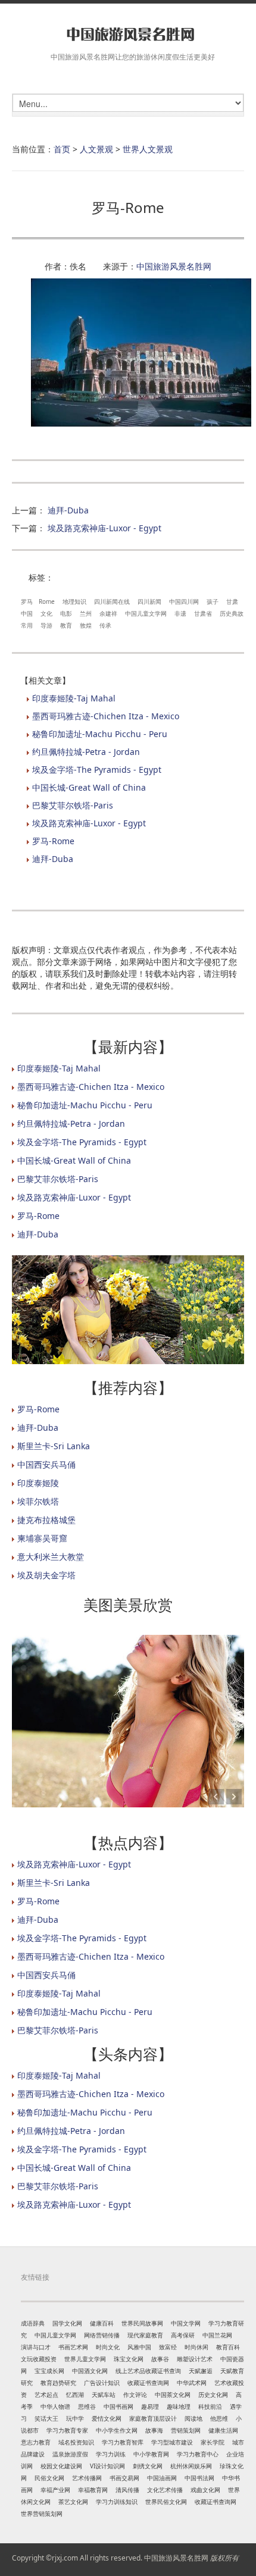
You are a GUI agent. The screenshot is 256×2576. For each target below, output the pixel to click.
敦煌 (86, 625)
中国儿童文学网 (146, 613)
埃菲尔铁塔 (38, 1501)
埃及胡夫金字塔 (46, 1575)
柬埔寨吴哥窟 (42, 1538)
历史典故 (232, 613)
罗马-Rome (53, 841)
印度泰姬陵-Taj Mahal (74, 698)
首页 (62, 149)
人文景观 (96, 149)
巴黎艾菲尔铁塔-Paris (73, 805)
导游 (46, 625)
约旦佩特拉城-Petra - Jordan (86, 752)
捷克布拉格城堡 (46, 1520)
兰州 (86, 613)
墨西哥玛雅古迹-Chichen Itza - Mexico (106, 716)
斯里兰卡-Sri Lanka (54, 1446)
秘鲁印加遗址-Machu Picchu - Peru (100, 734)
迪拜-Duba (68, 510)
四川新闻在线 (112, 601)
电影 (66, 613)
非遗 (180, 613)
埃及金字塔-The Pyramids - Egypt (97, 770)
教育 (66, 625)
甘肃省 (203, 613)
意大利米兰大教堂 (51, 1557)
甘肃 (232, 601)
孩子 (213, 601)
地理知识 (74, 601)
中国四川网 (184, 601)
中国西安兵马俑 (46, 1464)
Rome (47, 601)
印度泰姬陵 (38, 1483)
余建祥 (108, 613)
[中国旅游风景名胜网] (128, 34)
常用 (27, 625)
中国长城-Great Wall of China (89, 787)
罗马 (27, 601)
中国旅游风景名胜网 (174, 266)
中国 (27, 613)
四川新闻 (149, 601)
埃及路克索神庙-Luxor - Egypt (104, 528)
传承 (105, 625)
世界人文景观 (148, 149)
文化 (46, 613)
